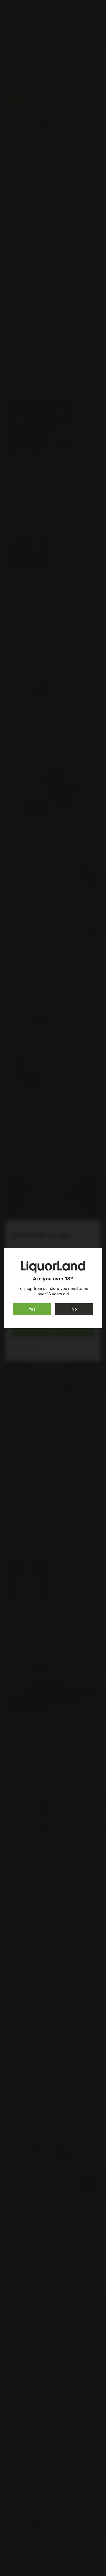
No (74, 1309)
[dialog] (53, 1288)
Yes (32, 1309)
